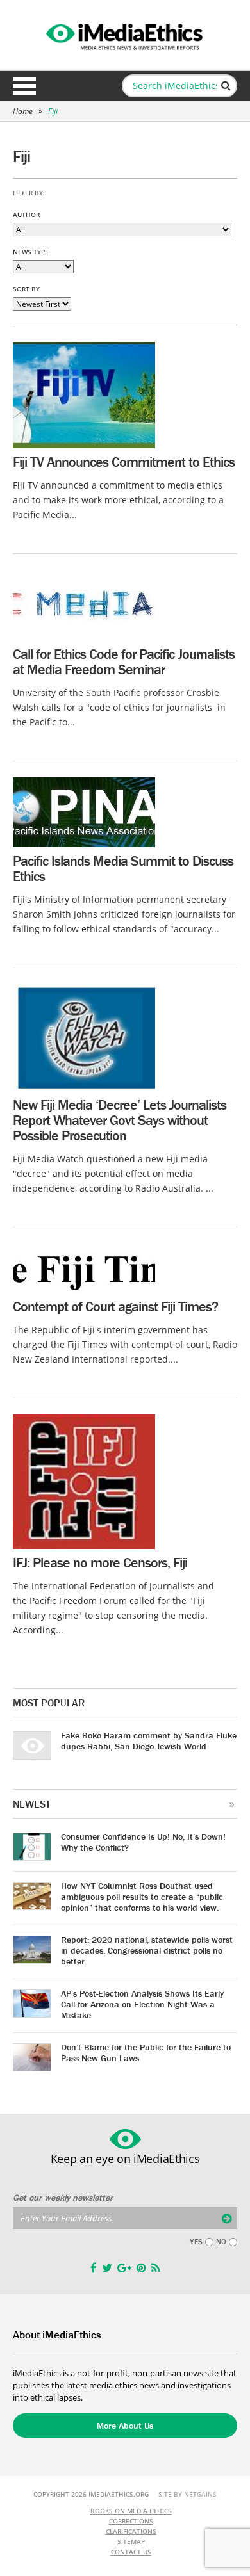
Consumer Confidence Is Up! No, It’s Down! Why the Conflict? (143, 1842)
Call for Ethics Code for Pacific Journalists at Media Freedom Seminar (124, 662)
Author (26, 215)
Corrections (131, 2521)
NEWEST (32, 1804)
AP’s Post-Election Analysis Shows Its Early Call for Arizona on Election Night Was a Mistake (142, 2004)
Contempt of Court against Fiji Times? (115, 1307)
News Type (31, 252)
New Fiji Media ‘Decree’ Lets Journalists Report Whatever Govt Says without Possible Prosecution (120, 1120)
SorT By (26, 289)
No (221, 2242)
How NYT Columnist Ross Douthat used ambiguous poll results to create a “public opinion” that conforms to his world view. (142, 1897)
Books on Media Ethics (131, 2511)
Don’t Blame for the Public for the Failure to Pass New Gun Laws (146, 2053)
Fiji (53, 111)
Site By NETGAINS (188, 2494)
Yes (196, 2242)
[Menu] (24, 86)
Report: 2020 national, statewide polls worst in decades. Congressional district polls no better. (147, 1950)
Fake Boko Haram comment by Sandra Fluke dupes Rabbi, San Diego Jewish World (149, 1741)
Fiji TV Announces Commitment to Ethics (124, 462)
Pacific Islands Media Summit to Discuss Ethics (123, 869)
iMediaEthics (125, 35)
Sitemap (131, 2541)
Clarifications (131, 2531)
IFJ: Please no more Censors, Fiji (100, 1563)
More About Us (125, 2426)
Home (23, 111)
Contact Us (131, 2552)
